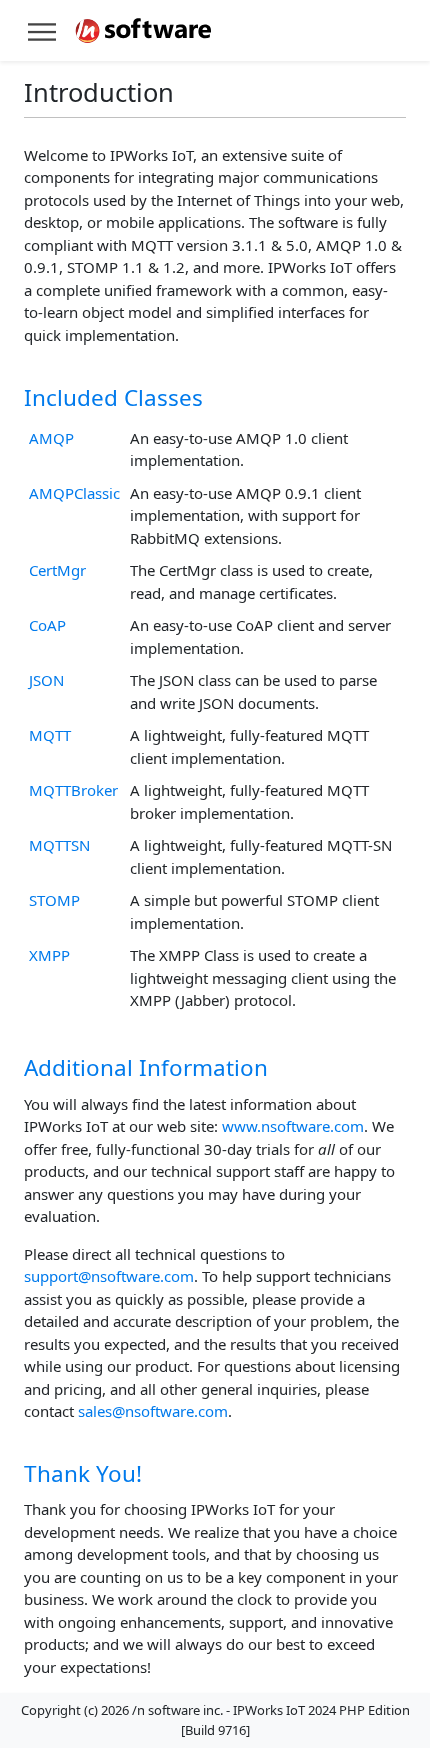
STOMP (54, 900)
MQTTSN (59, 845)
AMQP (51, 438)
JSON (46, 680)
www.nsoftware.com (293, 1126)
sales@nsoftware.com (153, 1411)
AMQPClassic (74, 493)
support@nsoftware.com (109, 1276)
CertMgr (57, 570)
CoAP (47, 625)
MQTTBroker (73, 790)
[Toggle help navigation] (42, 30)
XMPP (49, 955)
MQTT (50, 735)
